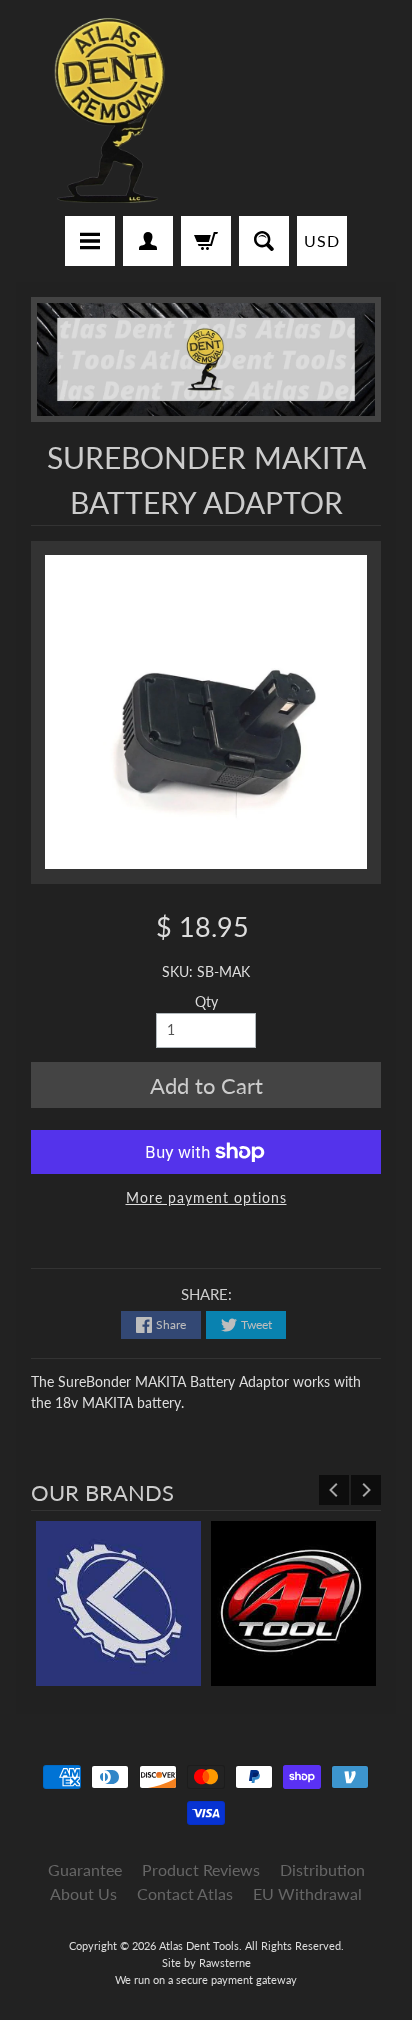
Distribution (322, 1869)
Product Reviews (201, 1869)
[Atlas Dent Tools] (111, 111)
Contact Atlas (185, 1893)
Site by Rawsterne (206, 1962)
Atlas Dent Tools (199, 1945)
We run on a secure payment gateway (206, 1979)
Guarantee (85, 1869)
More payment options (206, 1198)
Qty (206, 1002)
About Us (83, 1893)
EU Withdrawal (307, 1893)
